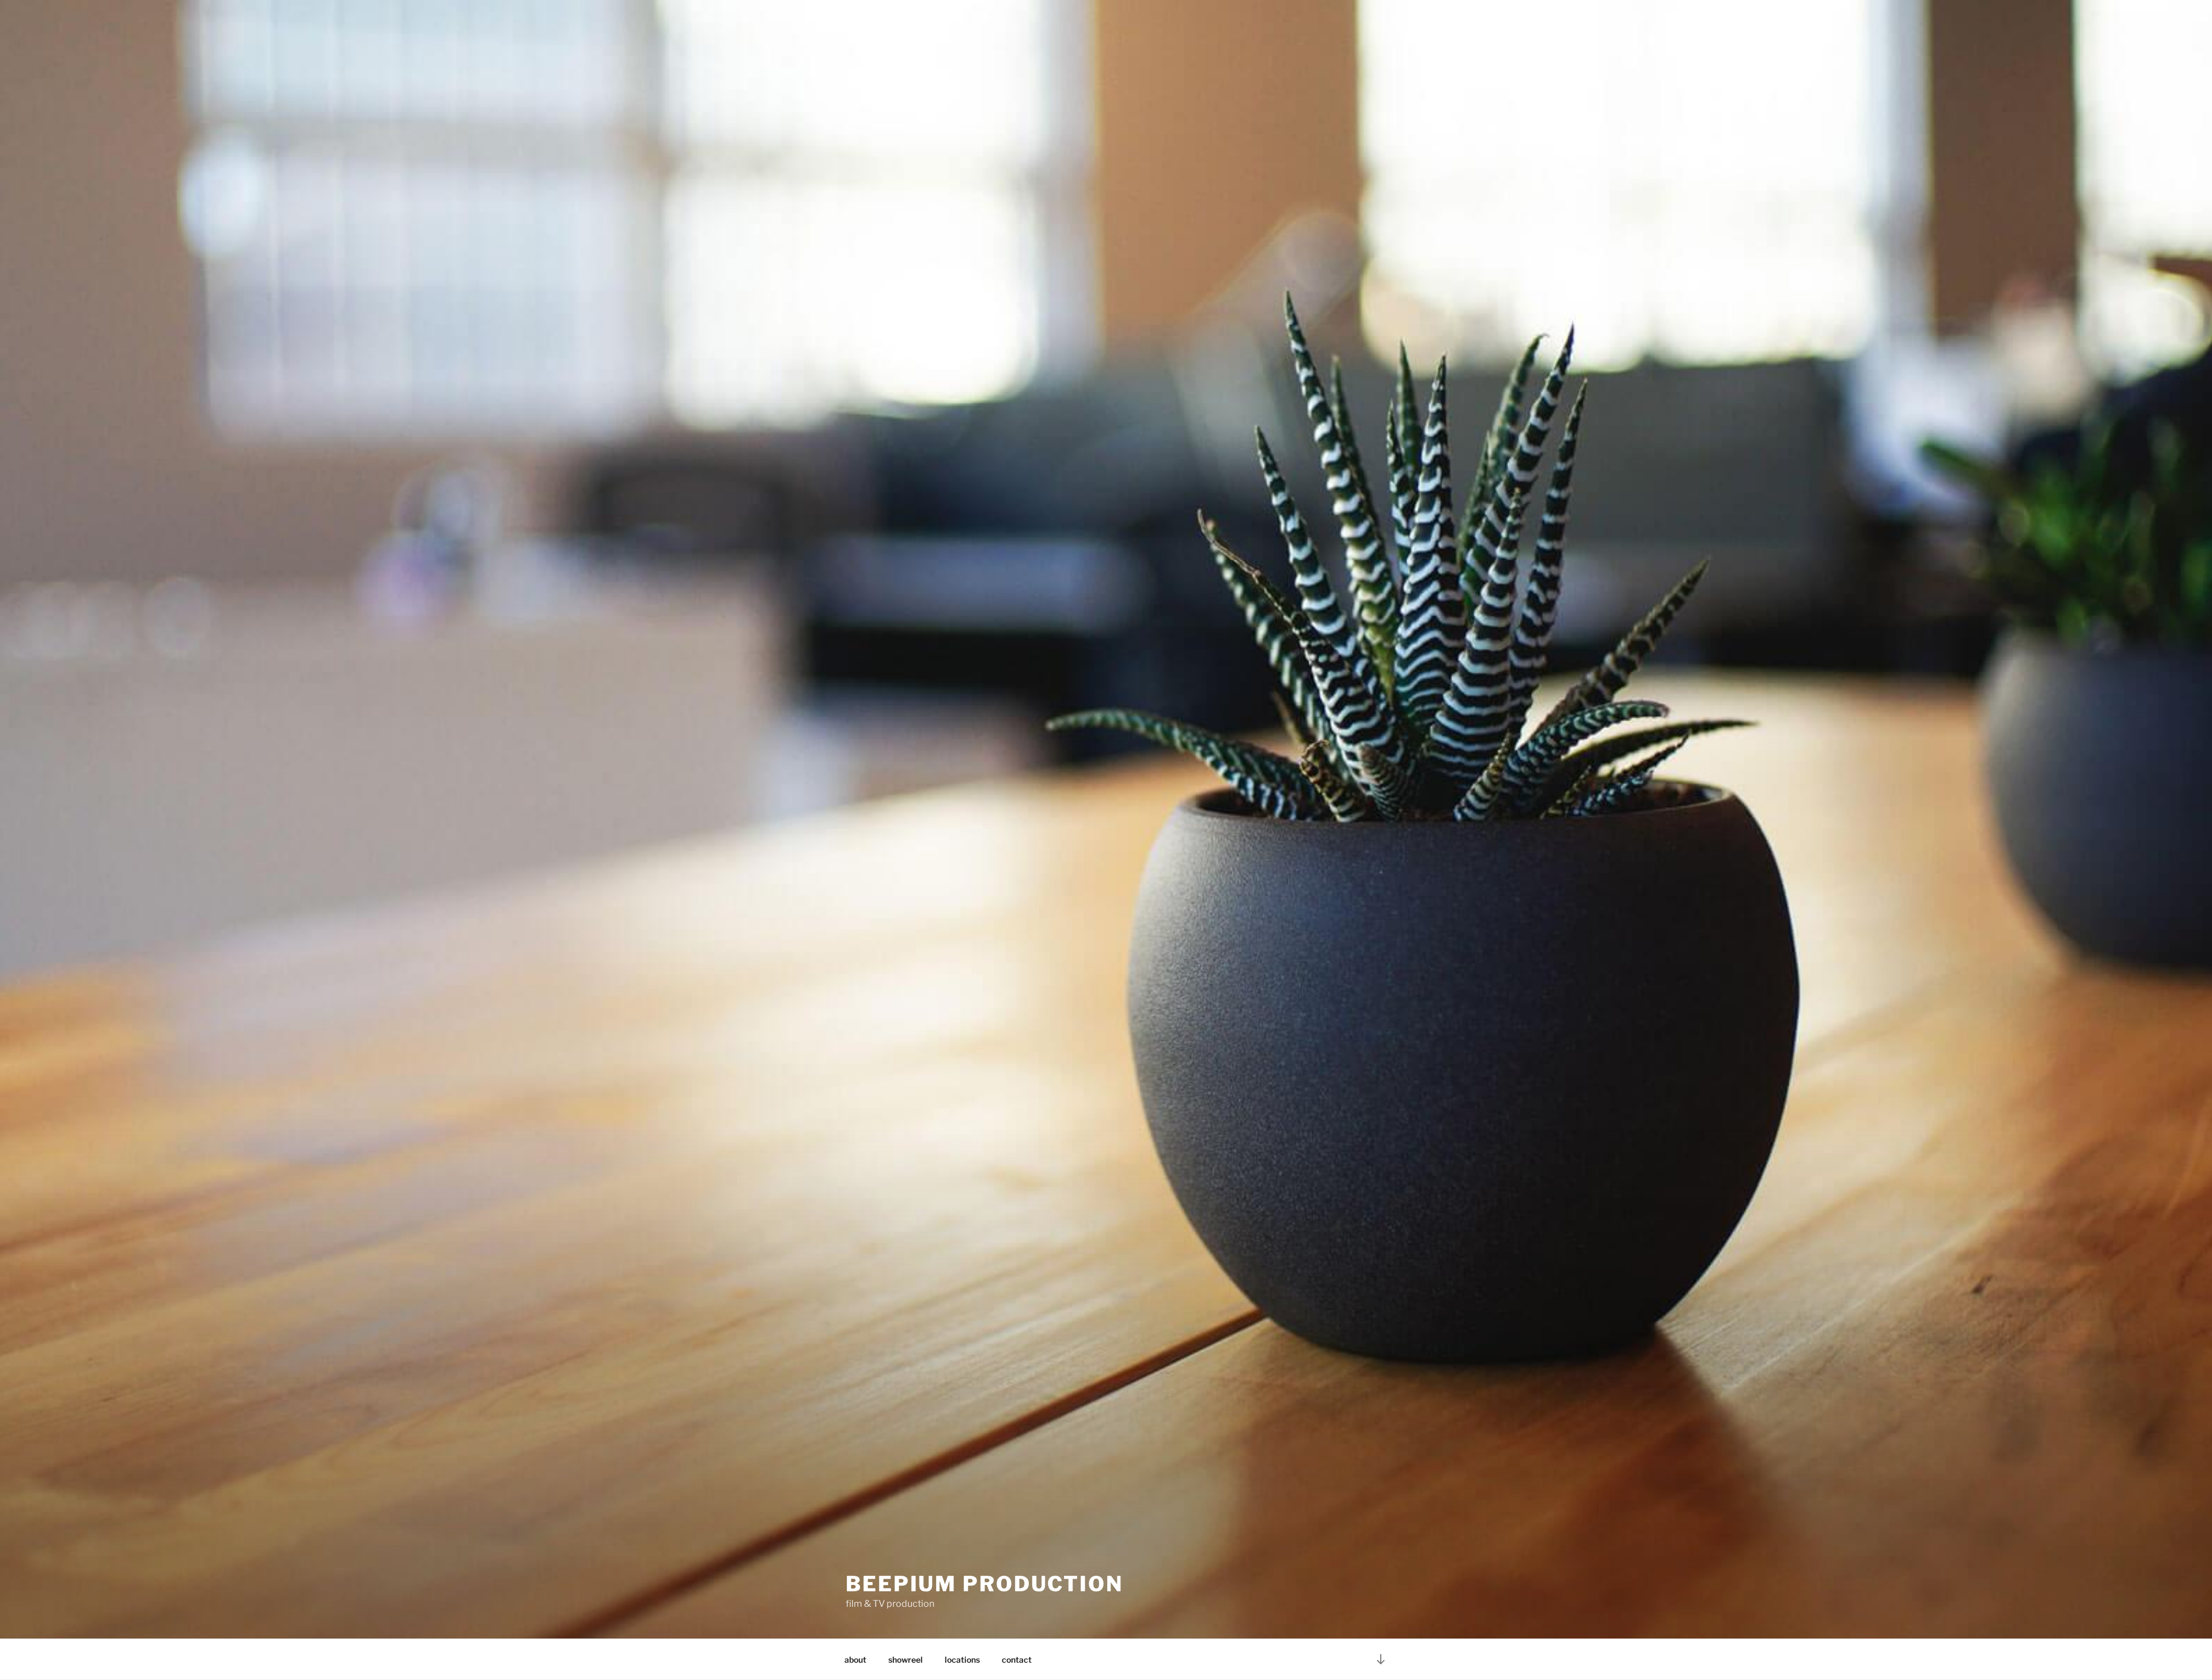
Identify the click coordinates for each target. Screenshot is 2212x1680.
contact (1017, 1660)
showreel (906, 1660)
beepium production (984, 1584)
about (855, 1660)
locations (962, 1660)
